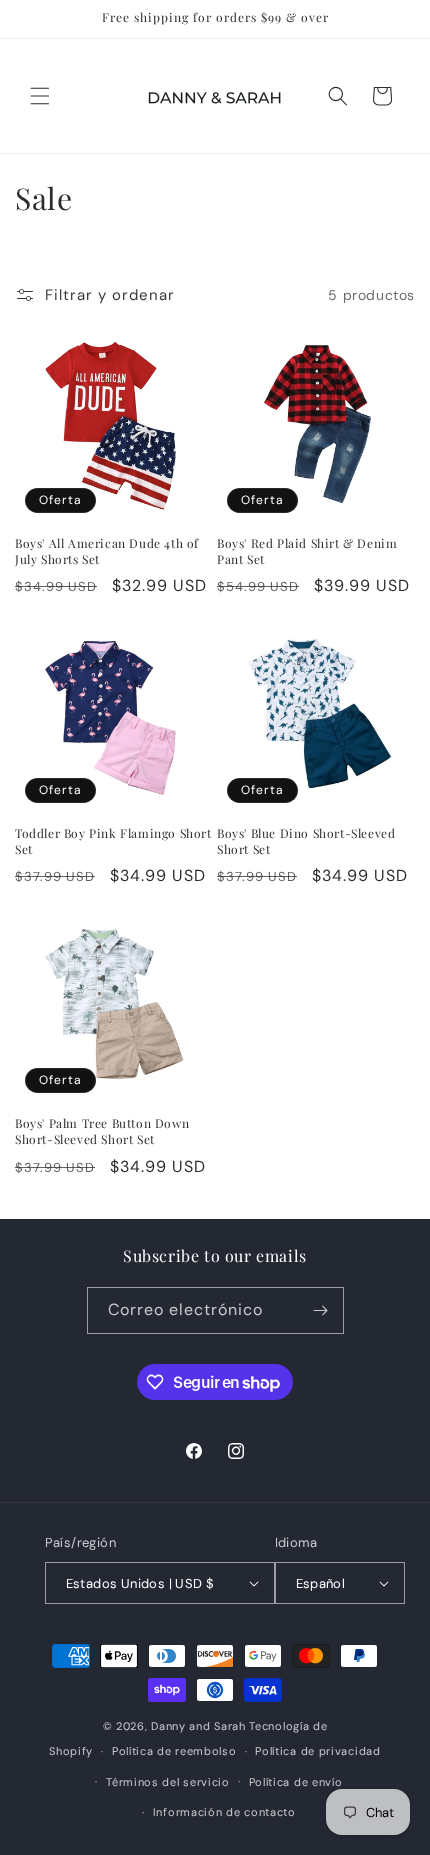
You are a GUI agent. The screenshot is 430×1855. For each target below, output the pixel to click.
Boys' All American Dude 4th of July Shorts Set (107, 551)
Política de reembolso (174, 1751)
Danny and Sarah (198, 1726)
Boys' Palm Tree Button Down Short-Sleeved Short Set (102, 1131)
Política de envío (296, 1782)
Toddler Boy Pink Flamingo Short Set (113, 841)
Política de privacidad (317, 1751)
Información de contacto (224, 1812)
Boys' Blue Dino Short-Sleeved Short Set (306, 841)
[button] (40, 96)
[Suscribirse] (321, 1310)
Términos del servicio (168, 1782)
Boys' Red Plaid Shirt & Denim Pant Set (307, 551)
